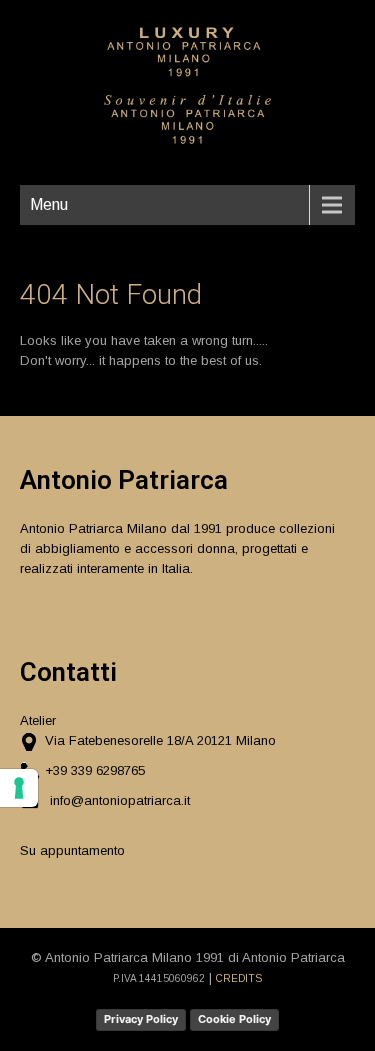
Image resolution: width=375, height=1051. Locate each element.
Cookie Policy (234, 1019)
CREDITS (239, 978)
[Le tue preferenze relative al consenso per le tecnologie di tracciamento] (19, 788)
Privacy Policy (141, 1019)
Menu (49, 204)
